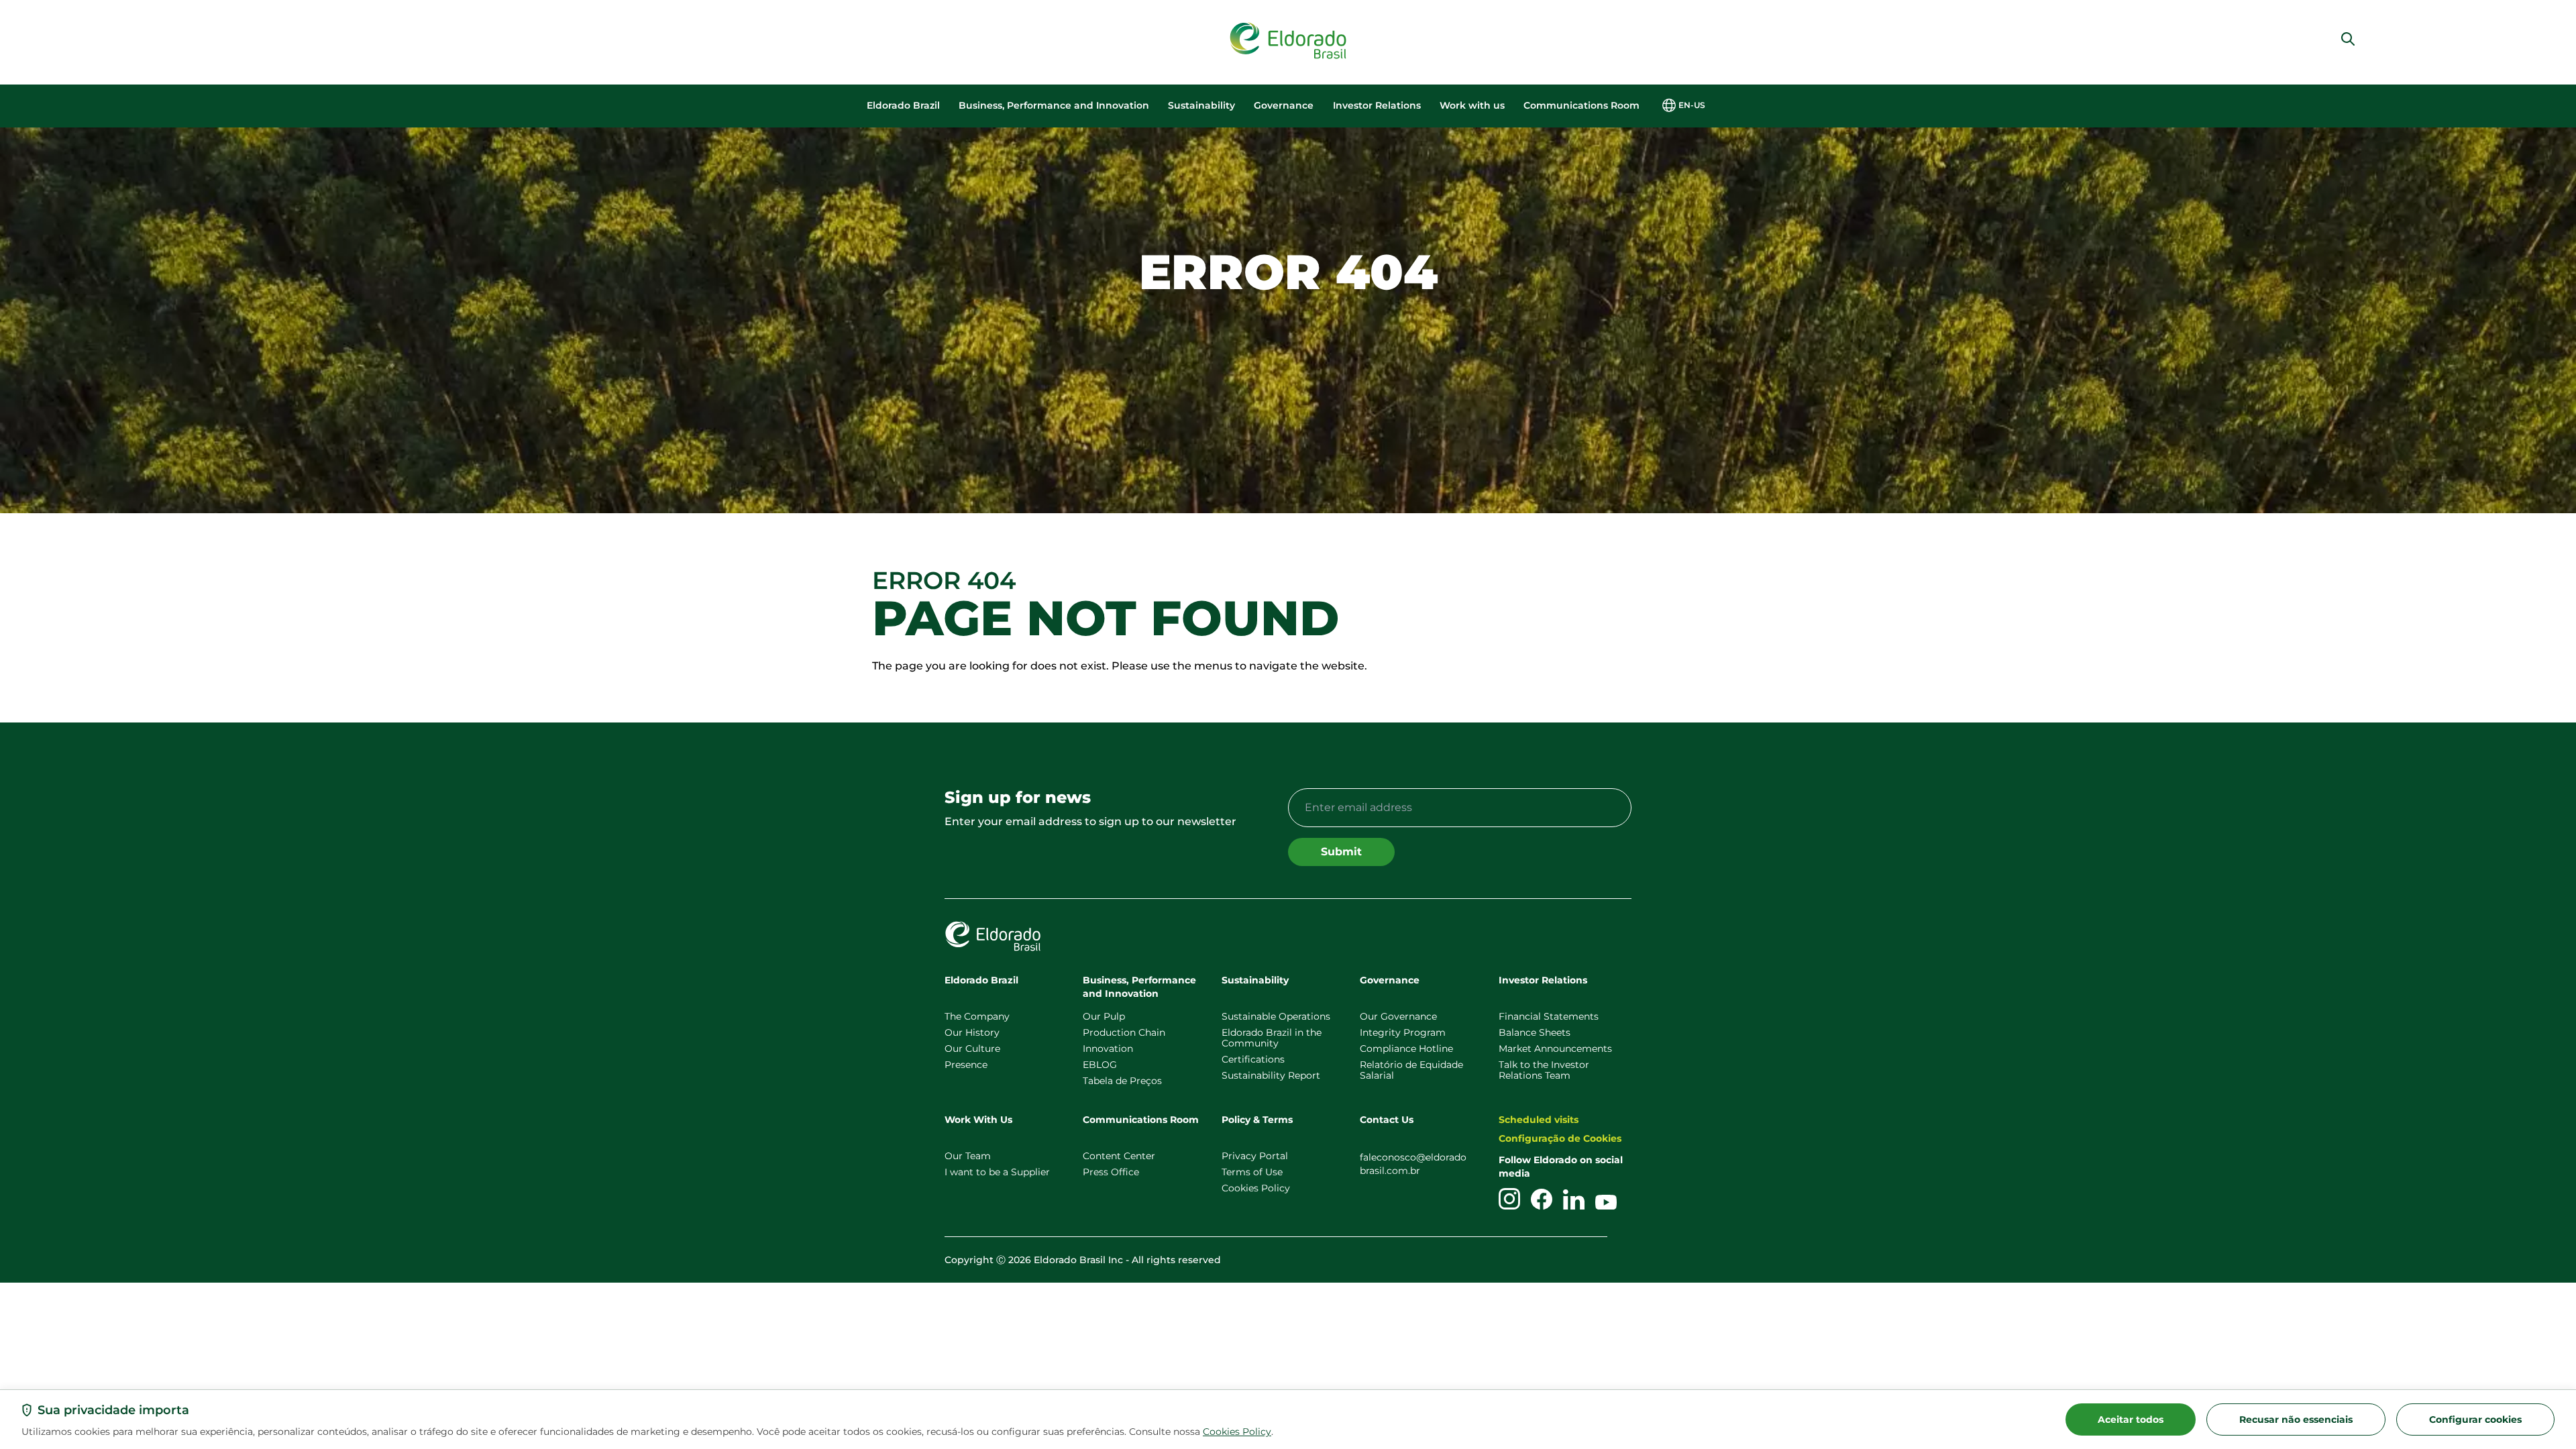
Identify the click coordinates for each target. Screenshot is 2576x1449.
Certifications (1253, 1059)
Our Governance (1398, 1016)
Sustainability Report (1271, 1075)
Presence (966, 1065)
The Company (977, 1016)
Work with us (1472, 105)
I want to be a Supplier (997, 1172)
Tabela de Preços (1122, 1081)
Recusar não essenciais (2296, 1419)
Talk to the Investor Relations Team (1544, 1070)
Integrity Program (1403, 1032)
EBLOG (1100, 1065)
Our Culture (972, 1049)
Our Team (968, 1156)
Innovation (1108, 1049)
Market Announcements (1555, 1049)
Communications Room (1581, 105)
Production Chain (1124, 1032)
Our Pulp (1104, 1016)
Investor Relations (1377, 105)
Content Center (1119, 1156)
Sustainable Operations (1276, 1016)
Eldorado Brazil (903, 105)
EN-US (1692, 105)
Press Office (1111, 1172)
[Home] (1288, 41)
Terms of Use (1252, 1172)
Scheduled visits (1539, 1120)
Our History (972, 1032)
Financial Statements (1549, 1016)
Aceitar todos (2131, 1419)
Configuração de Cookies (1560, 1138)
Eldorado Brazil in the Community (1272, 1038)
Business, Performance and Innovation (1054, 105)
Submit (1341, 852)
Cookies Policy (1237, 1432)
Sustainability (1201, 105)
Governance (1284, 105)
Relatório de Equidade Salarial (1411, 1070)
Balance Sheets (1535, 1032)
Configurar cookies (2475, 1419)
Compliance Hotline (1406, 1049)
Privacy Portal (1255, 1156)
